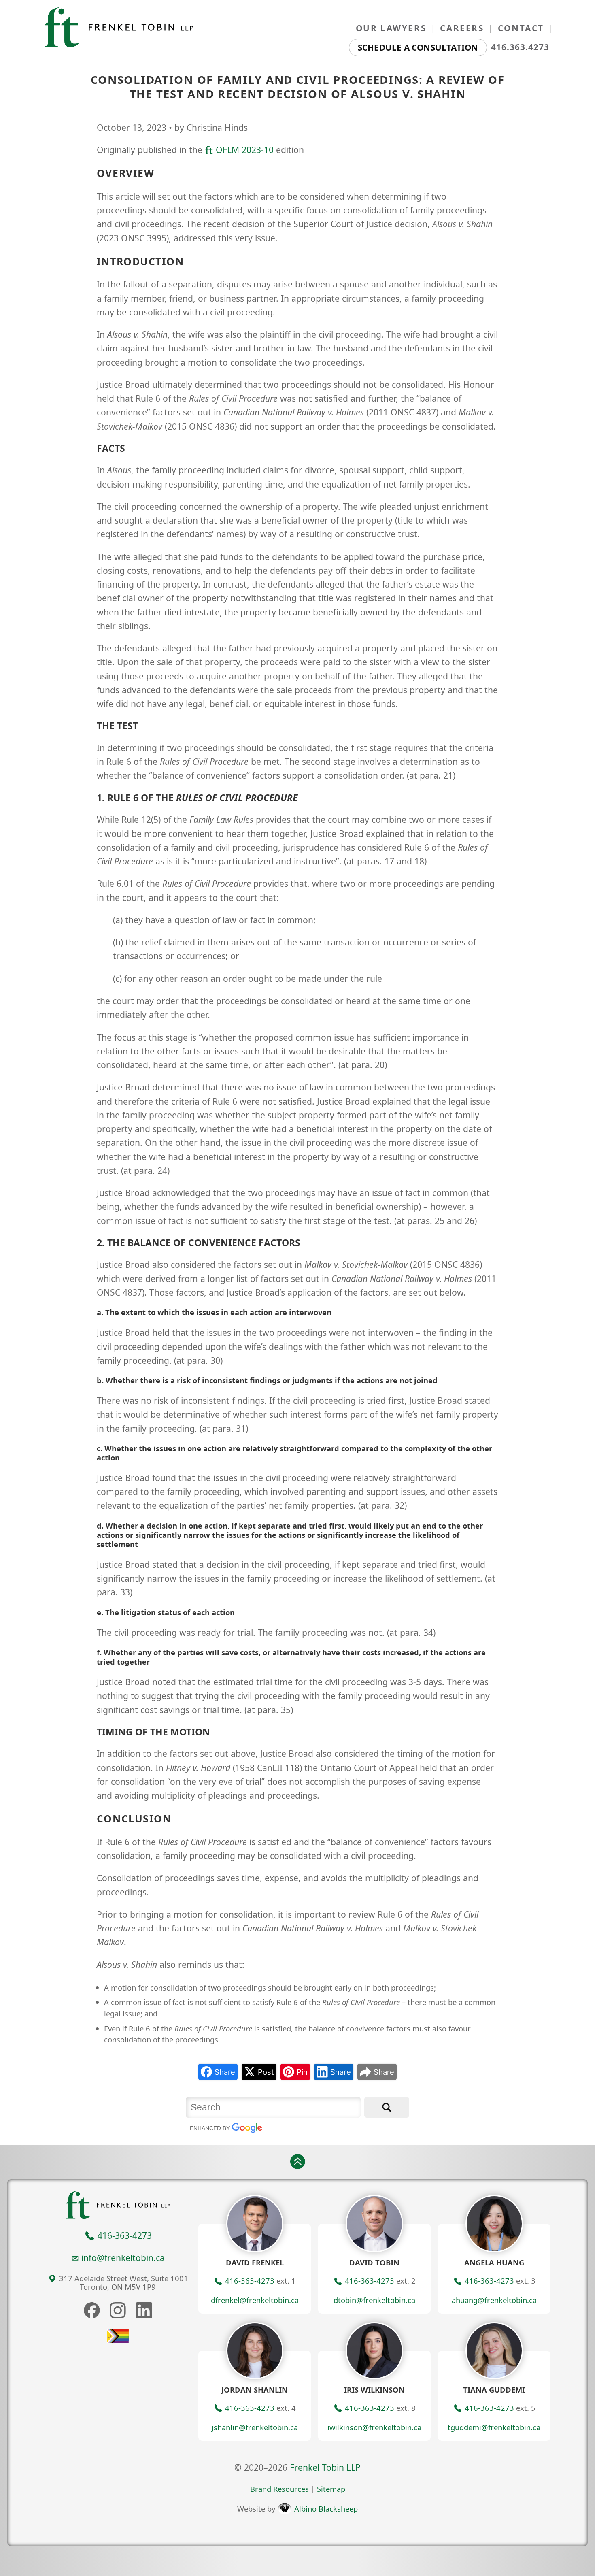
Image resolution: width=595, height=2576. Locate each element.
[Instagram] (118, 2310)
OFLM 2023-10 (243, 150)
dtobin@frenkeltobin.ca (374, 2300)
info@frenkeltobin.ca (123, 2258)
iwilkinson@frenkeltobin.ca (374, 2427)
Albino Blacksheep (325, 2509)
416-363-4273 (123, 2235)
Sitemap (331, 2489)
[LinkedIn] (144, 2310)
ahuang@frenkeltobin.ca (494, 2300)
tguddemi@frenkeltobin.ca (494, 2427)
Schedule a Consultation (418, 47)
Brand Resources (279, 2489)
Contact (521, 28)
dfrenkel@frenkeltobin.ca (255, 2300)
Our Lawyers (391, 28)
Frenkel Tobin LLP (325, 2467)
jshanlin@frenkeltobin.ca (255, 2427)
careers (462, 28)
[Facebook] (92, 2310)
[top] (297, 2161)
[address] (52, 2279)
